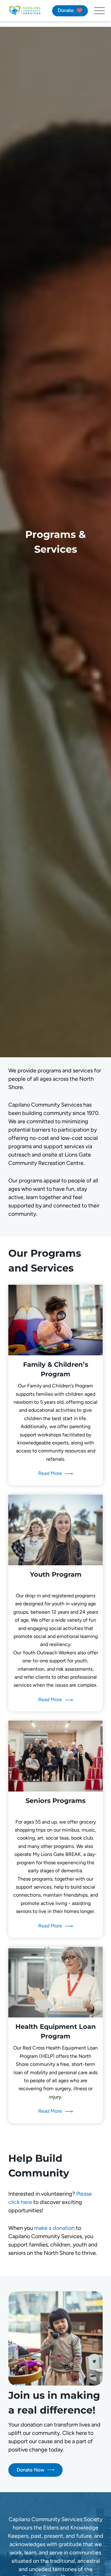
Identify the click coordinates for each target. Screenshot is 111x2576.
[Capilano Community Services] (25, 11)
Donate (66, 10)
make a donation (55, 2228)
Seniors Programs (55, 1801)
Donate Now (31, 2470)
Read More (50, 1473)
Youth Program (56, 1574)
